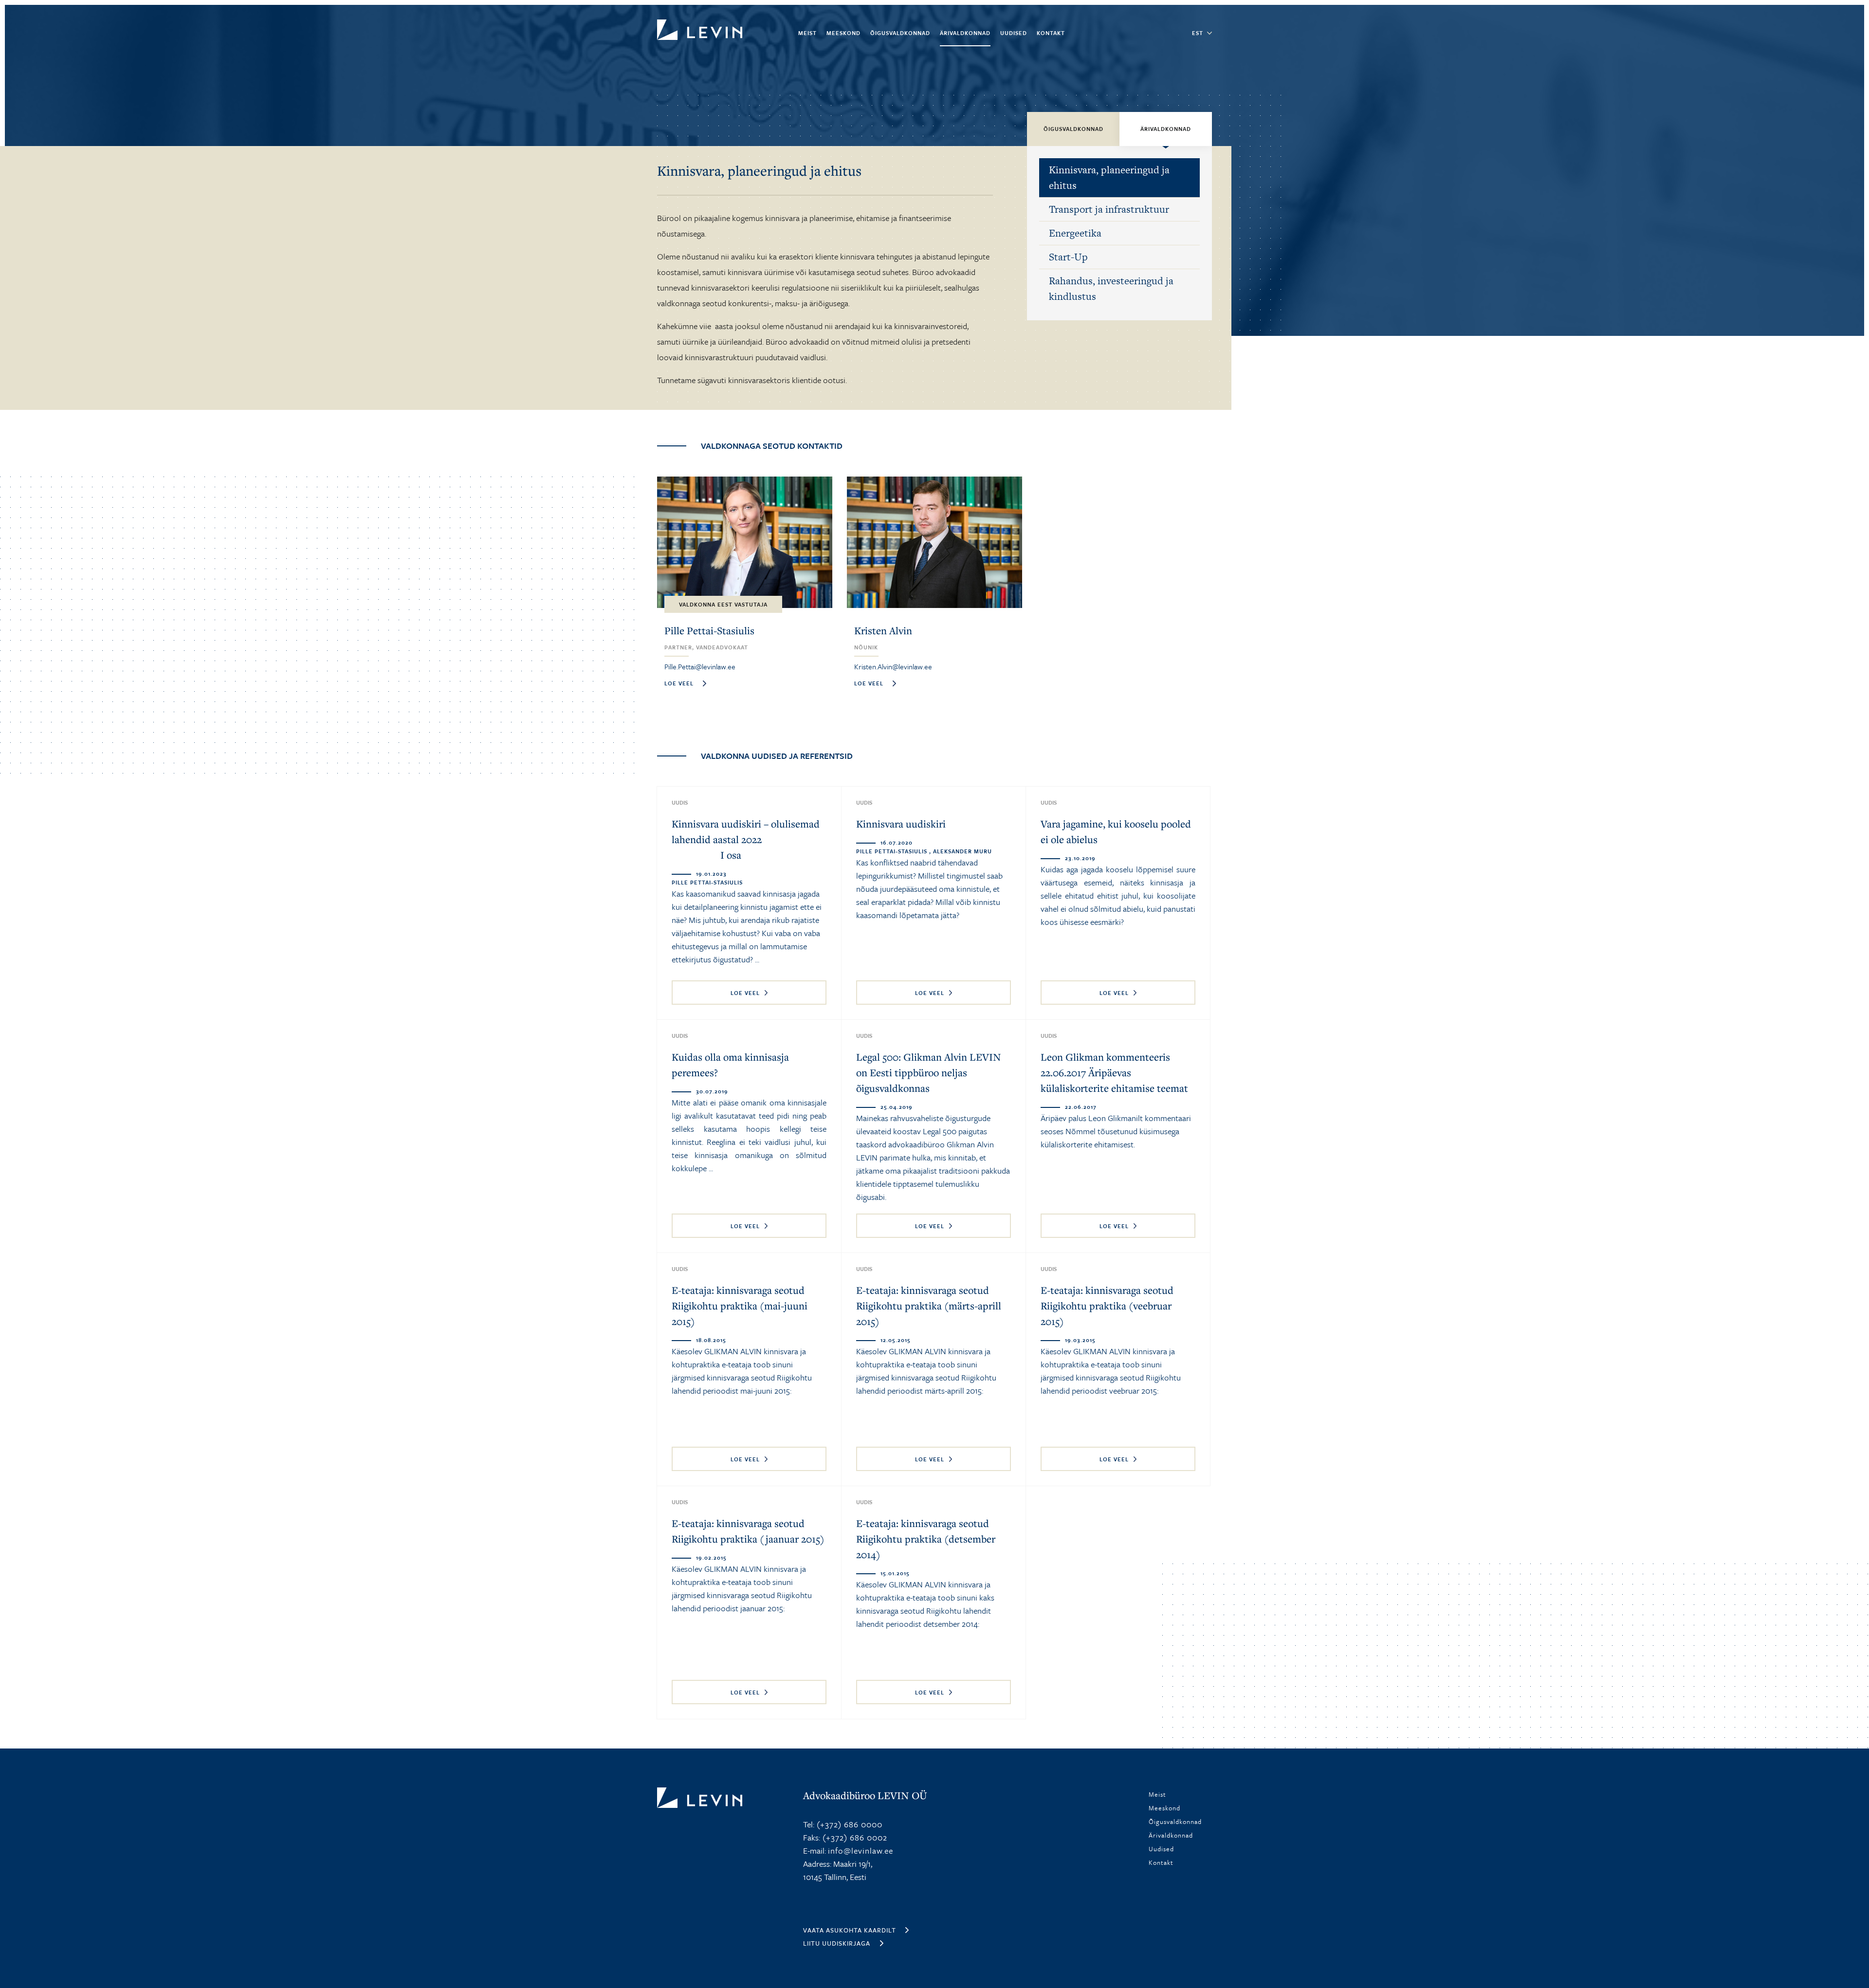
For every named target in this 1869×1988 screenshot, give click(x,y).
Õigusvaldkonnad (900, 33)
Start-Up (1068, 257)
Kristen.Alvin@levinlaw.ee (893, 666)
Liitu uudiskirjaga (837, 1943)
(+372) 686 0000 (848, 1824)
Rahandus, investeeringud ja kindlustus (1111, 288)
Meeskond (843, 33)
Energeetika (1075, 233)
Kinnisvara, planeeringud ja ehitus (1109, 177)
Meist (807, 33)
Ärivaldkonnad (965, 33)
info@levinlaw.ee (861, 1850)
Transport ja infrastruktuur (1109, 209)
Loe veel (745, 993)
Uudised (1014, 33)
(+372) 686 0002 (854, 1837)
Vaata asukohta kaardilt (850, 1930)
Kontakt (1051, 33)
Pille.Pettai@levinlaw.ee (700, 666)
